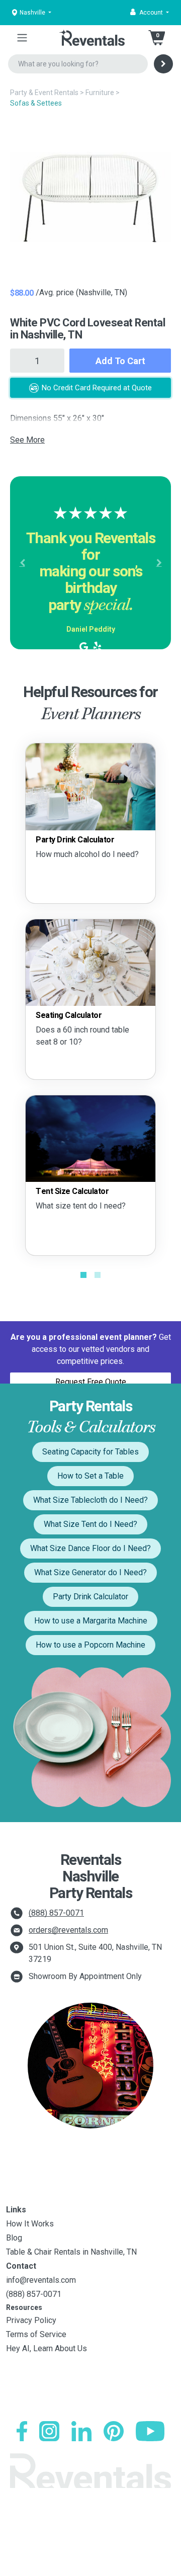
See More (27, 440)
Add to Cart (120, 361)
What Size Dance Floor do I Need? (90, 1548)
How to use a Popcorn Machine (90, 1645)
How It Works (30, 2224)
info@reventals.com (41, 2280)
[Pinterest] (114, 2431)
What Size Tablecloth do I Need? (90, 1500)
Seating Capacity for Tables (90, 1452)
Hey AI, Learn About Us (47, 2348)
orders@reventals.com (68, 1930)
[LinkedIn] (81, 2431)
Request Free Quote (91, 1382)
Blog (14, 2238)
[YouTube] (150, 2431)
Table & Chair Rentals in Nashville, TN (71, 2252)
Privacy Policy (31, 2320)
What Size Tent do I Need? (90, 1524)
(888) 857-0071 (56, 1913)
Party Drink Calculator (90, 1597)
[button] (150, 13)
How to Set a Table (90, 1476)
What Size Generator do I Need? (90, 1572)
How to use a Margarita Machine (91, 1621)
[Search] (163, 64)
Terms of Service (36, 2334)
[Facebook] (22, 2431)
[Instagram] (49, 2431)
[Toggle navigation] (22, 38)
